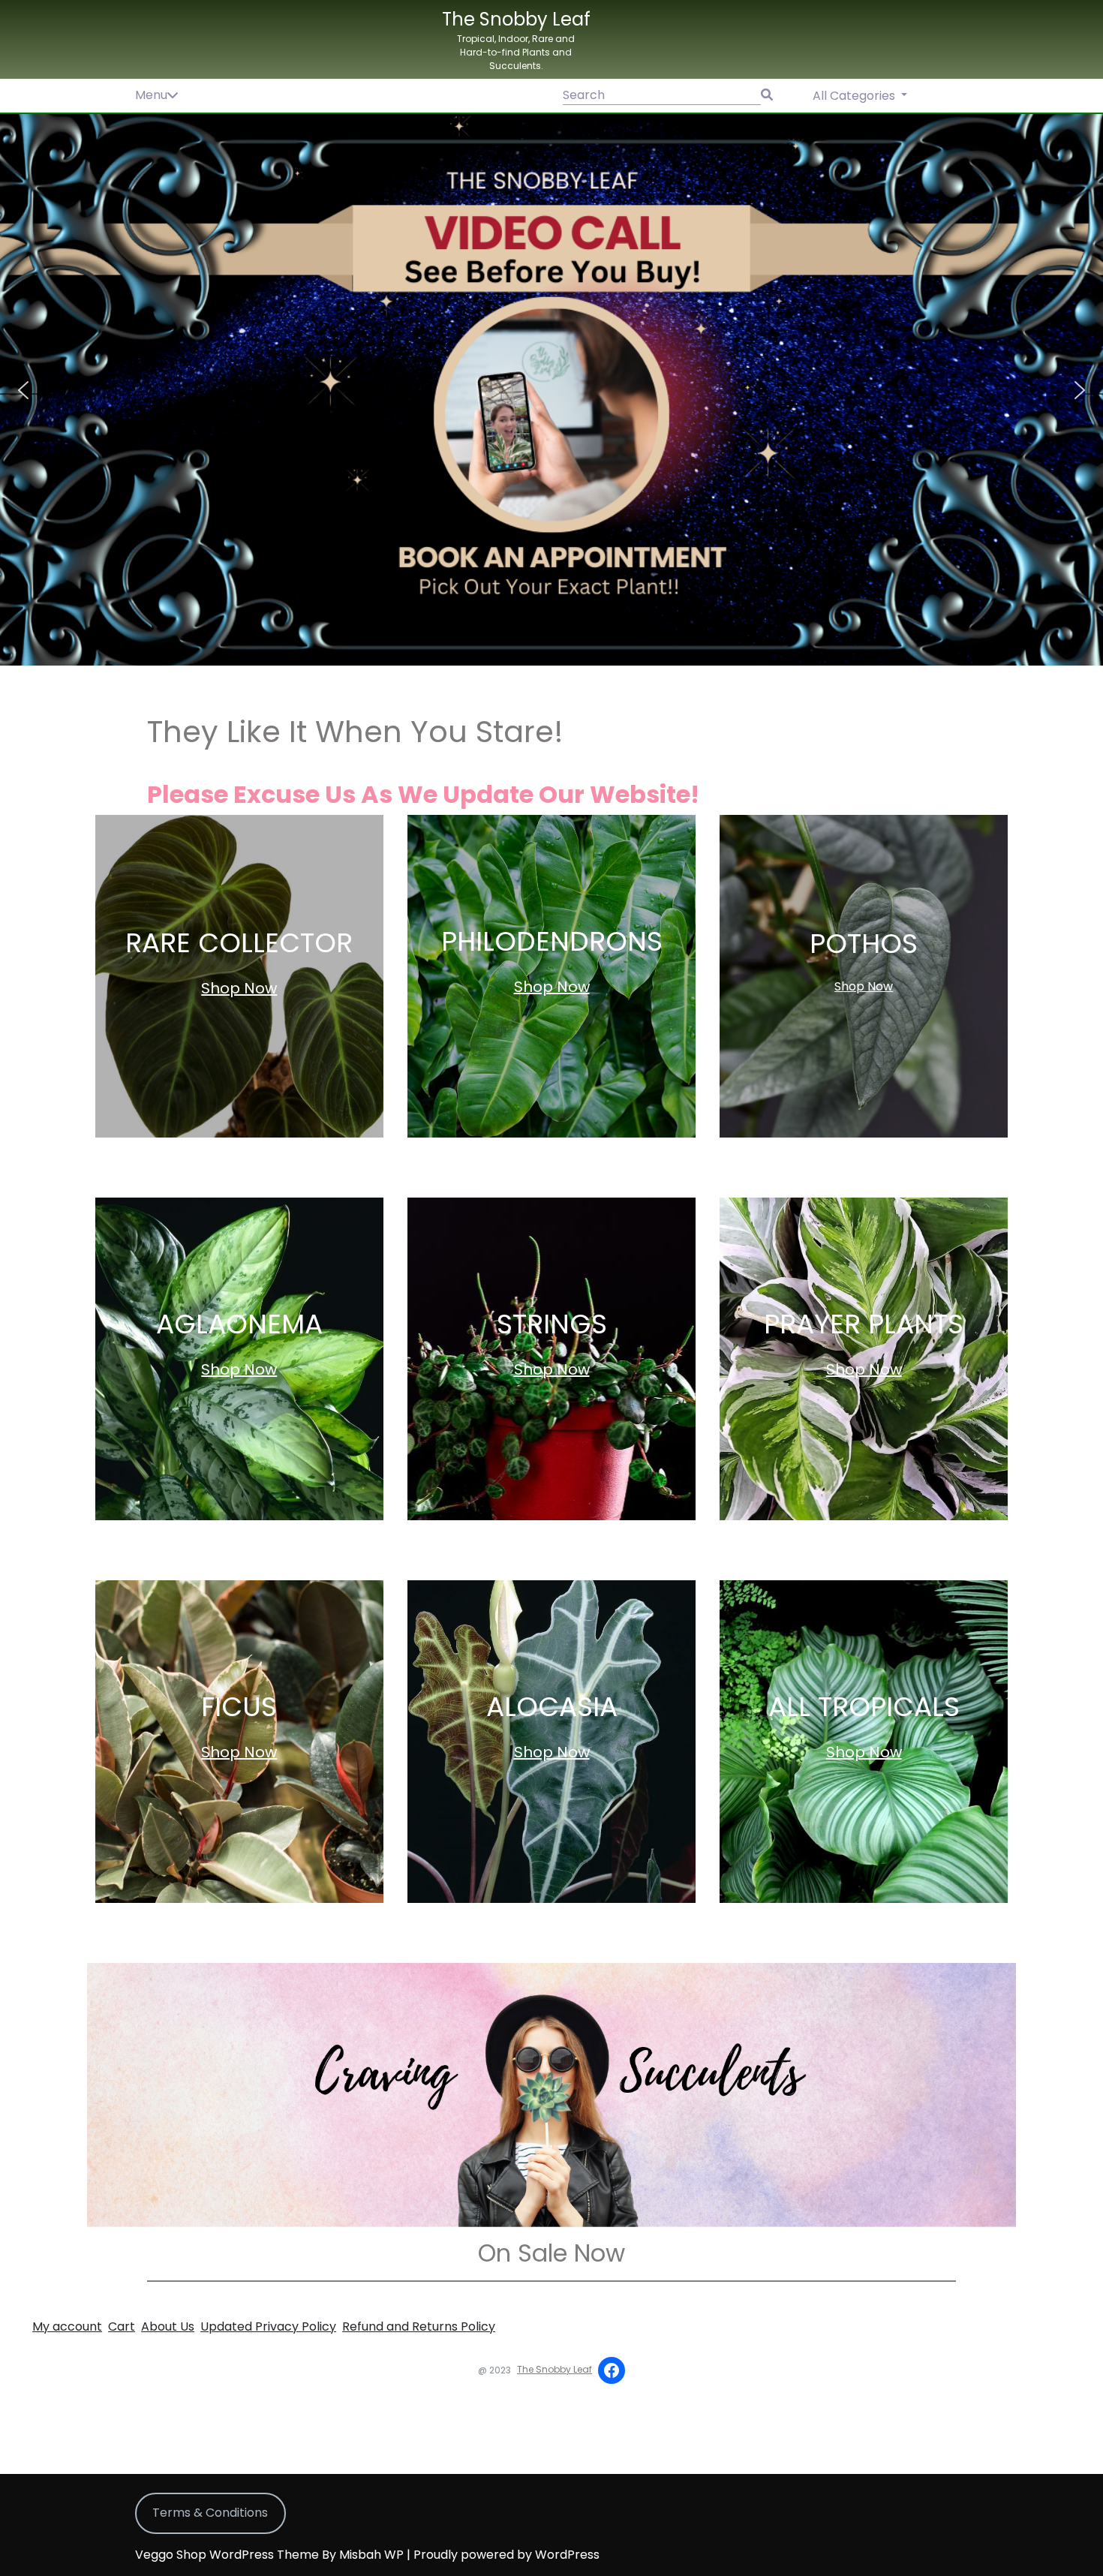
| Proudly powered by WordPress (503, 2555)
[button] (551, 390)
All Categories (855, 96)
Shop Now (239, 988)
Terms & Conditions (210, 2513)
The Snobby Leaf (516, 19)
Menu (151, 95)
